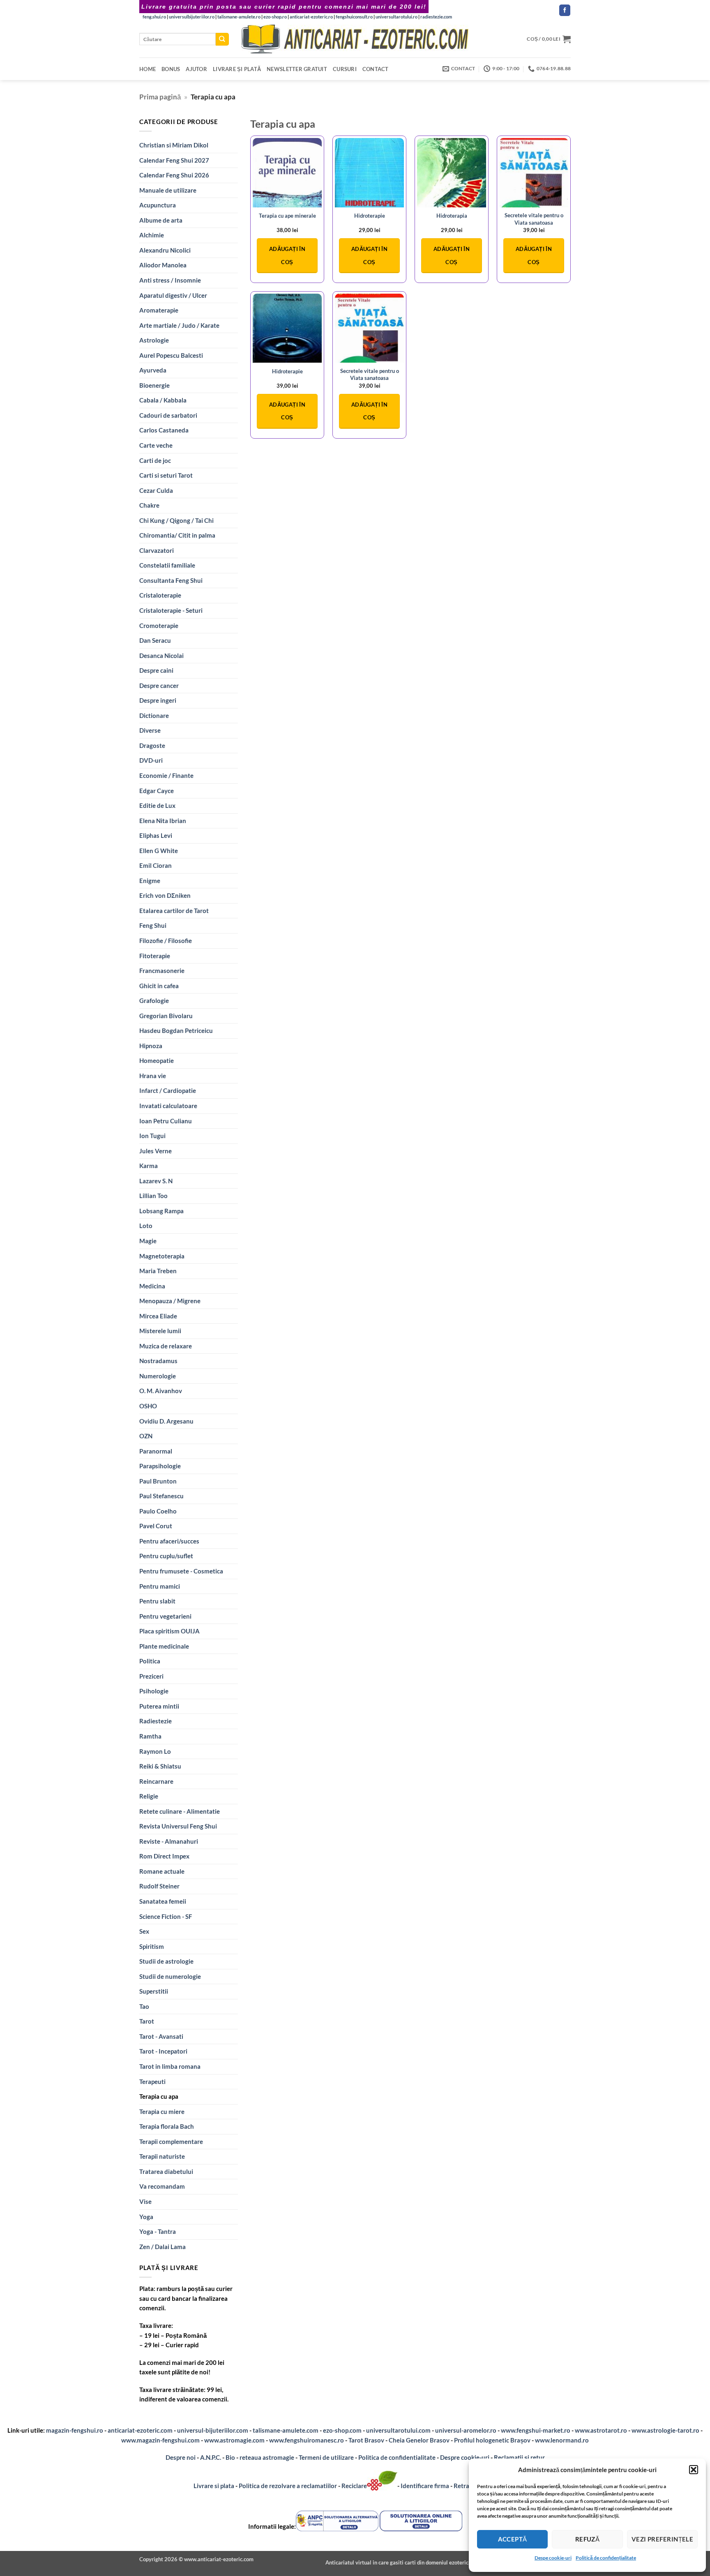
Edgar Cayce (157, 791)
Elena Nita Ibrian (163, 821)
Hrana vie (153, 1076)
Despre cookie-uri (465, 2457)
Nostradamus (158, 1361)
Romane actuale (162, 1871)
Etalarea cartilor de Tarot (174, 911)
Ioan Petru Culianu (166, 1121)
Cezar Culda (156, 490)
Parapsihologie (160, 1466)
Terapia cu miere (162, 2111)
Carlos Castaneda (164, 430)
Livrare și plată (237, 69)
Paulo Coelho (158, 1511)
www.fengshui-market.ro (536, 2430)
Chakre (149, 505)
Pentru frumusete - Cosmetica (181, 1571)
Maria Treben (158, 1271)
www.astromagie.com (234, 2440)
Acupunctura (158, 205)
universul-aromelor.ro (466, 2430)
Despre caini (156, 670)
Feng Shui (153, 925)
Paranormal (156, 1451)
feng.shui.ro (154, 17)
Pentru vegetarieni (165, 1616)
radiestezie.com (436, 17)
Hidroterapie (370, 216)
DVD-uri (151, 760)
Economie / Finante (166, 775)
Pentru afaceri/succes (169, 1541)
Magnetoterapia (162, 1256)
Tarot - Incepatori (163, 2051)
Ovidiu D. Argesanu (166, 1421)
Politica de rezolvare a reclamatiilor (288, 2486)
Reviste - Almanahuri (169, 1841)
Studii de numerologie (170, 1976)
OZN (146, 1436)
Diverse (150, 730)
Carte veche (156, 445)
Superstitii (154, 1991)
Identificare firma (425, 2486)
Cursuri (345, 69)
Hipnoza (151, 1046)
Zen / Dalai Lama (163, 2247)
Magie (148, 1241)
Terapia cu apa (159, 2096)
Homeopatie (157, 1060)
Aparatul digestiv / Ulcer (173, 295)
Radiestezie (156, 1721)
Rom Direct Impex (164, 1856)
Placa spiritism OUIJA (169, 1631)
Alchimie (152, 235)
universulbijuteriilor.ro (192, 17)
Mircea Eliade (158, 1316)
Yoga (146, 2217)
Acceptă (513, 2539)
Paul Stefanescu (161, 1496)
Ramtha (150, 1736)
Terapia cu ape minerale (287, 216)
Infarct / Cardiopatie (168, 1090)
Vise (145, 2201)
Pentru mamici (160, 1586)
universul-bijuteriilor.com (213, 2430)
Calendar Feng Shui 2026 (174, 175)
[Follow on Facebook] (565, 10)
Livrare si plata (214, 2486)
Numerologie (158, 1376)
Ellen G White (159, 851)
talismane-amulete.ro (239, 17)
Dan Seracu (155, 640)
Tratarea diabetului (166, 2171)
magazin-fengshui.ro (75, 2430)
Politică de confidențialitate (606, 2558)
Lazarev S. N (156, 1181)
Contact (376, 69)
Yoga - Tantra (158, 2231)
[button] (694, 2470)
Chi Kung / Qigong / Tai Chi (176, 520)
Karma (149, 1166)
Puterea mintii (159, 1706)
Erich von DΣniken (165, 895)
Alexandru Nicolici (165, 250)
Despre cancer (159, 685)
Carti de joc (155, 460)
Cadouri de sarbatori (168, 415)
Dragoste (152, 745)
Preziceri (151, 1676)
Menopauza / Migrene (170, 1301)
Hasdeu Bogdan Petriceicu (176, 1030)
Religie (149, 1796)
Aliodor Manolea (163, 265)
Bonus (171, 69)
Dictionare (154, 715)
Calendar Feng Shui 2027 (174, 160)
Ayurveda (153, 370)
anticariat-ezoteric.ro (311, 17)
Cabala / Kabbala (163, 400)
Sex (144, 1931)
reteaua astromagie (267, 2457)
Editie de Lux (157, 805)
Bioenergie (154, 385)
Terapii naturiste (162, 2156)
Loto (146, 1226)
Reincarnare (156, 1781)
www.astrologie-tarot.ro (665, 2430)
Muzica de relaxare (166, 1346)
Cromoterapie (159, 626)
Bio (230, 2457)
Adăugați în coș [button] (287, 255)
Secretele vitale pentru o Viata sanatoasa (534, 219)
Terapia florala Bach (167, 2126)
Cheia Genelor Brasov (419, 2440)
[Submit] (222, 39)
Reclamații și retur (519, 2457)
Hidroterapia (452, 216)
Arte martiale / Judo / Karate (179, 325)
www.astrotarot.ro (601, 2430)
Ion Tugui (152, 1136)
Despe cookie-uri (553, 2558)
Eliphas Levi (156, 835)
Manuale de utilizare (168, 190)
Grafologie (154, 1000)
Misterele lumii (160, 1331)
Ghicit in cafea (159, 986)
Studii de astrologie (166, 1961)
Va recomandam (162, 2186)
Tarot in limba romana (170, 2066)
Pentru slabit (157, 1601)
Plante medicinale (164, 1646)
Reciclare (354, 2486)
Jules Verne (156, 1151)
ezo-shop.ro (275, 17)
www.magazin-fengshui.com (160, 2440)
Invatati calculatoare (168, 1106)
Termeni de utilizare (326, 2457)
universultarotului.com (398, 2430)
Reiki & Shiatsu (160, 1766)
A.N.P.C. (211, 2457)
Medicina (152, 1286)
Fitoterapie (155, 956)
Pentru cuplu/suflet (166, 1556)
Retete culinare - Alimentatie (180, 1811)
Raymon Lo (155, 1751)
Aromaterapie (159, 310)
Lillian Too (153, 1196)
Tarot (147, 2021)
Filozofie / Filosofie (166, 941)
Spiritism (152, 1946)
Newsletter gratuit (297, 69)
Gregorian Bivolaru (166, 1016)
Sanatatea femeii (163, 1901)
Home (148, 69)
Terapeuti (152, 2081)
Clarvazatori (157, 550)
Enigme (150, 881)
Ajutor (196, 69)
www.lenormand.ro (562, 2440)
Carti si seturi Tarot (166, 475)
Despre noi (181, 2457)
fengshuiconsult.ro (354, 17)
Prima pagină (160, 97)
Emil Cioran (156, 865)
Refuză (588, 2539)
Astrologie (154, 340)
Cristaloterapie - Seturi (171, 610)
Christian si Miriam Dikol (174, 145)
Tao (144, 2006)
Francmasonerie (162, 971)
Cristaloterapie (160, 595)
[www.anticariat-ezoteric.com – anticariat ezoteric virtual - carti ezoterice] (355, 39)
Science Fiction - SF (166, 1916)
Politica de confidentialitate (397, 2457)
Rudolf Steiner (159, 1886)
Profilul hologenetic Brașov (492, 2440)
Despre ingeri (158, 700)
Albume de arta (161, 220)
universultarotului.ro (396, 17)
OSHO (148, 1406)
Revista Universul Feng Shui (178, 1826)
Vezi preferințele (663, 2539)
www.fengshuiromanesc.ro (307, 2440)
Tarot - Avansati (161, 2036)
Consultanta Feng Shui (171, 580)
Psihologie (154, 1691)
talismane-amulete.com (286, 2430)
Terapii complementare (171, 2141)
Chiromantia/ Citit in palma (177, 535)
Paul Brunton (158, 1481)
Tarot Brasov (366, 2440)
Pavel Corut (156, 1526)
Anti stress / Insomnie (170, 280)
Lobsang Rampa (161, 1211)
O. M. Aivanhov (161, 1391)
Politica (150, 1661)
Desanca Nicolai (161, 655)
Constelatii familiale (167, 565)
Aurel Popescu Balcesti (171, 355)
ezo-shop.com (342, 2430)
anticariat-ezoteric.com (140, 2430)
